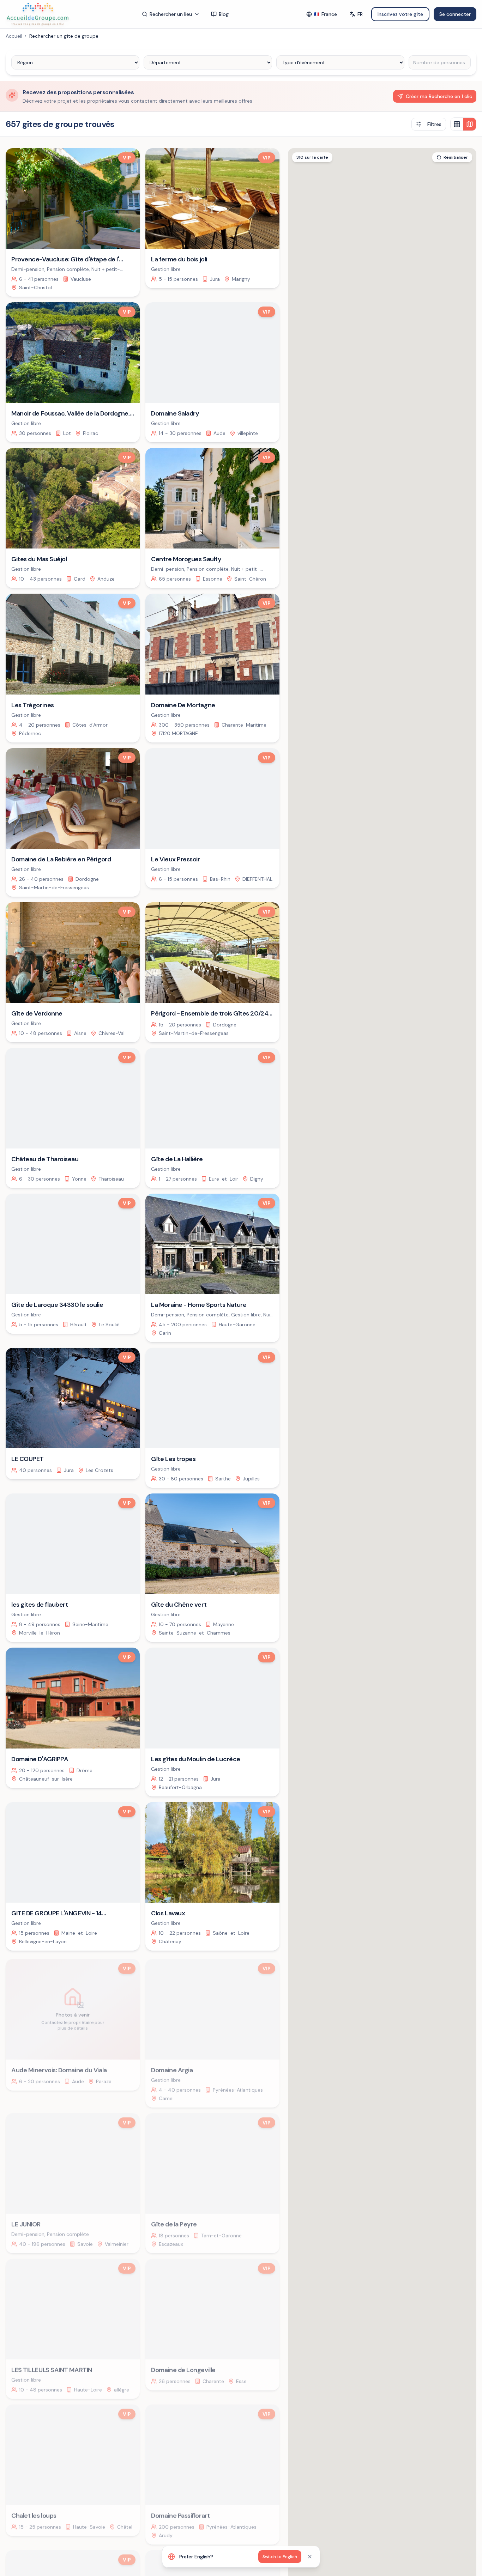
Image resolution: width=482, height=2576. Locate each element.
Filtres (434, 124)
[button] (436, 1471)
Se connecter (455, 14)
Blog (224, 14)
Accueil (14, 36)
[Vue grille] (457, 124)
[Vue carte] (470, 124)
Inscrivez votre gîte (400, 14)
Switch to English (280, 2557)
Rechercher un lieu (171, 14)
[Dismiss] (310, 2557)
